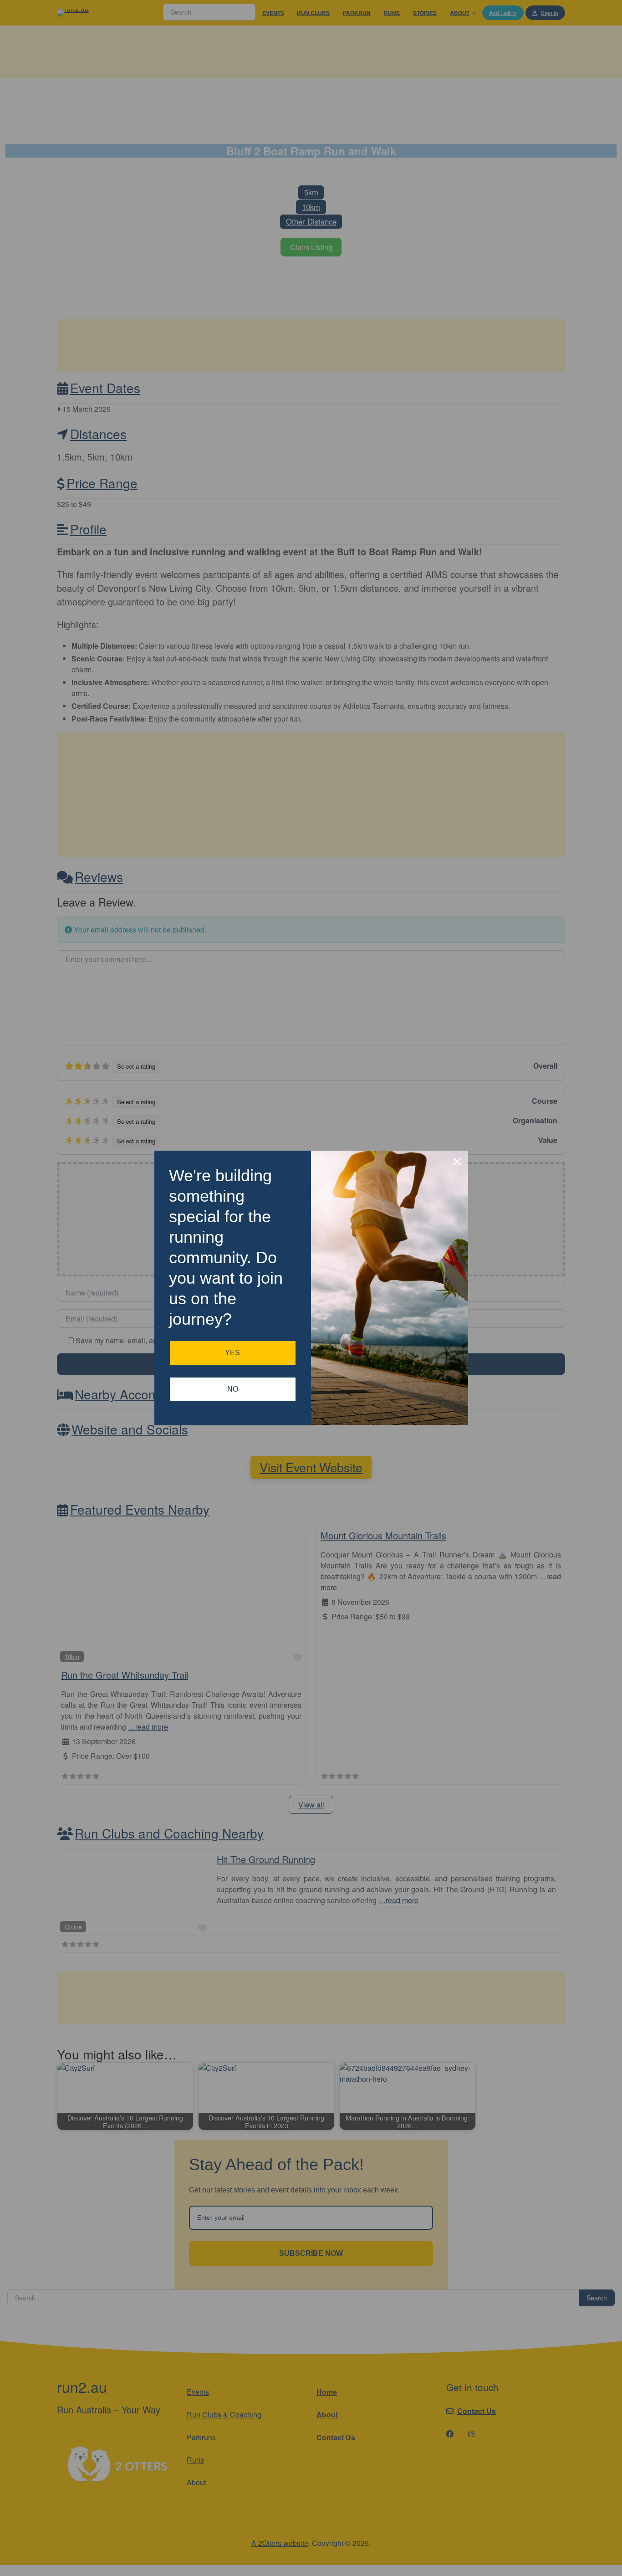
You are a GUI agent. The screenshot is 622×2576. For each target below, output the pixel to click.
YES (232, 1353)
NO (233, 1389)
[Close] (457, 1162)
